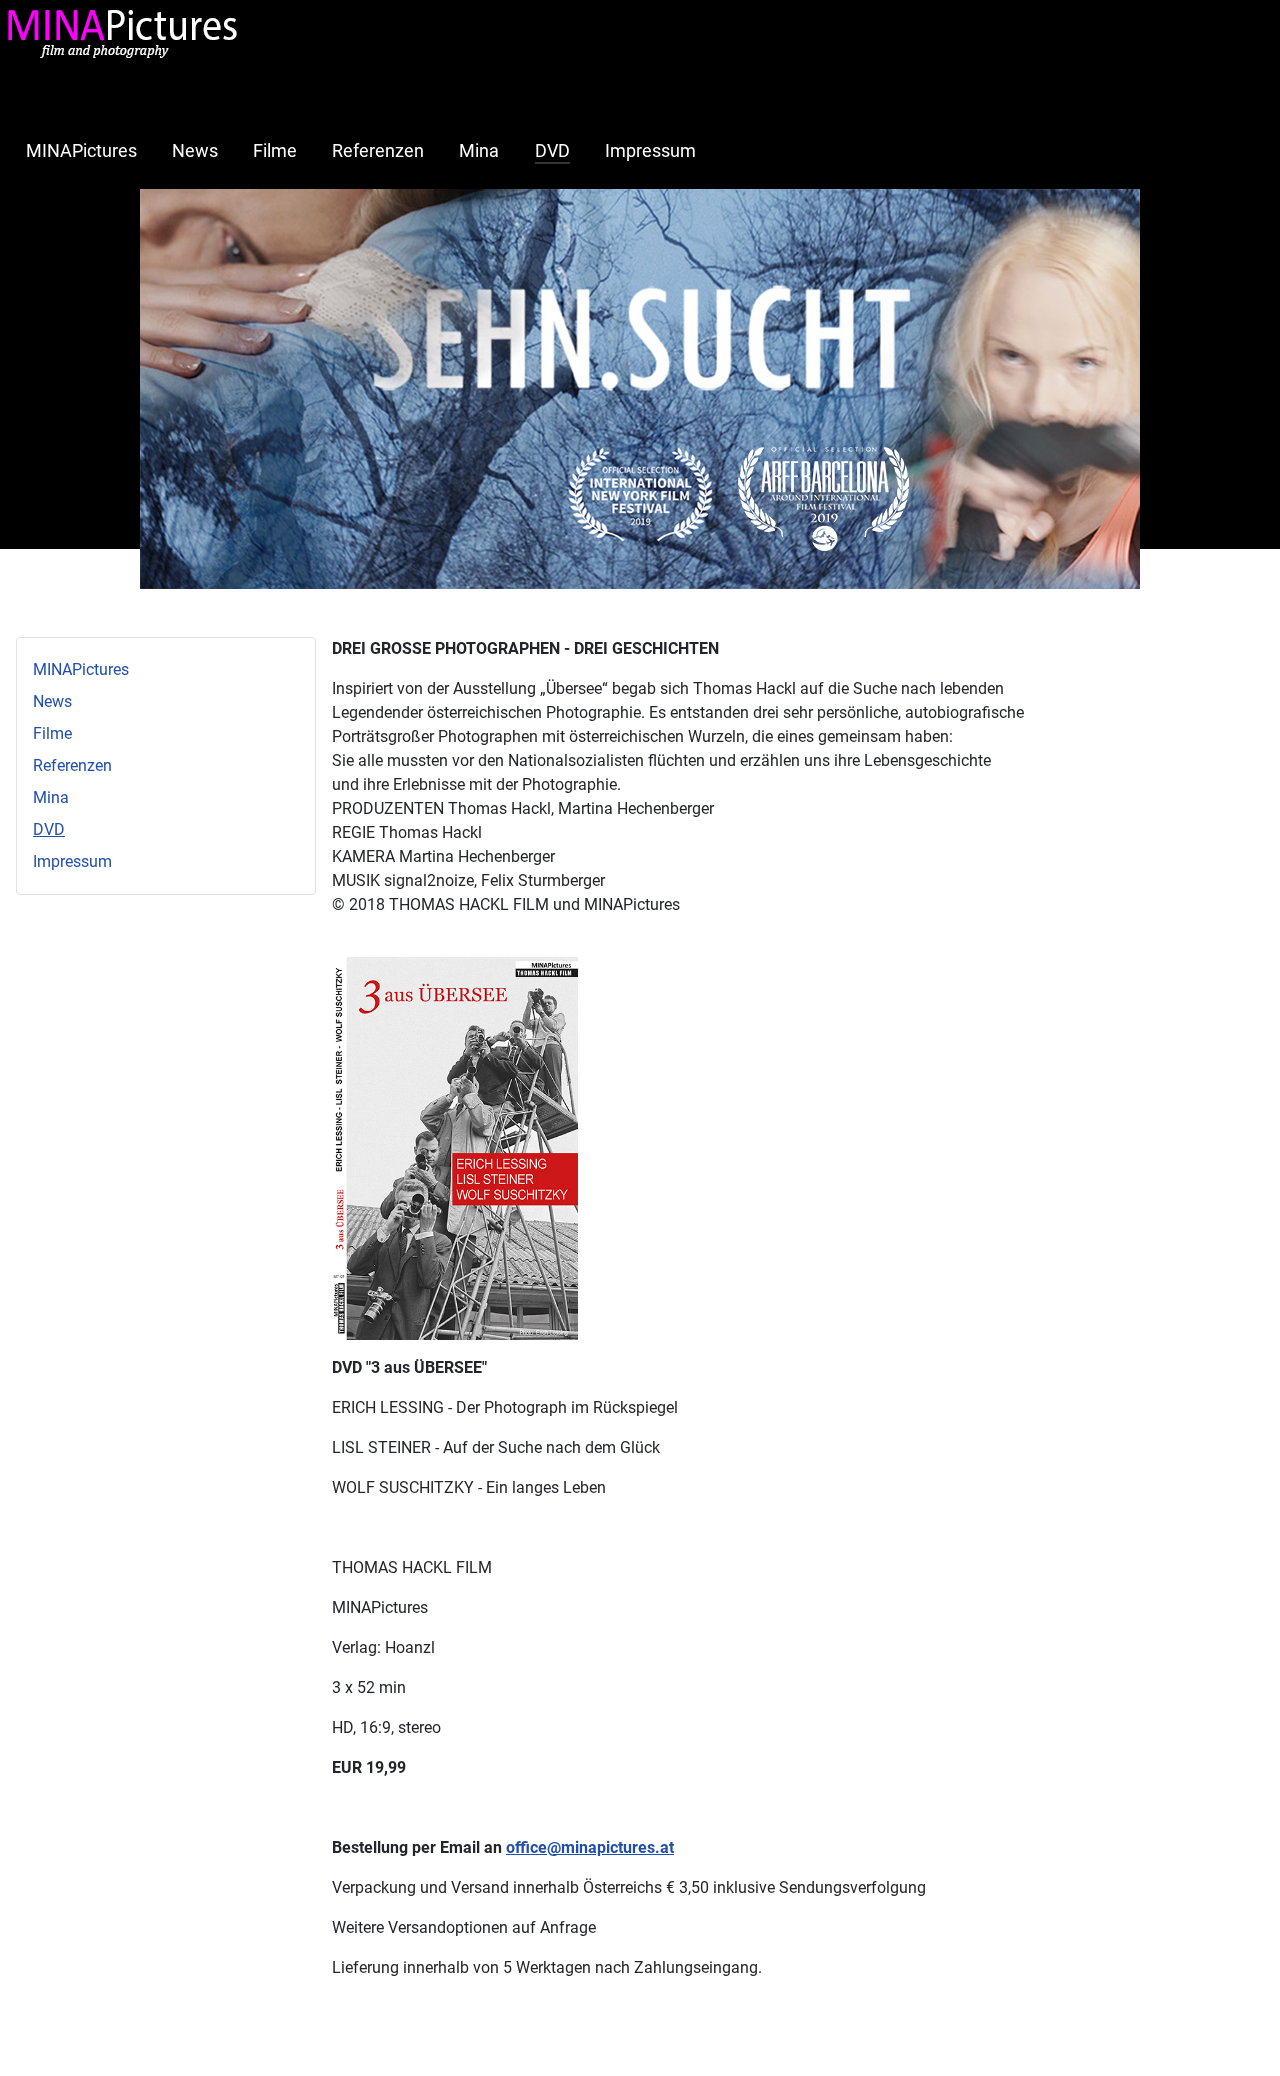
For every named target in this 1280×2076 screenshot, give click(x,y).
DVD (552, 151)
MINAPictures (81, 151)
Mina (479, 151)
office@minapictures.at (590, 1847)
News (195, 151)
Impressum (650, 151)
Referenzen (378, 151)
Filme (275, 151)
